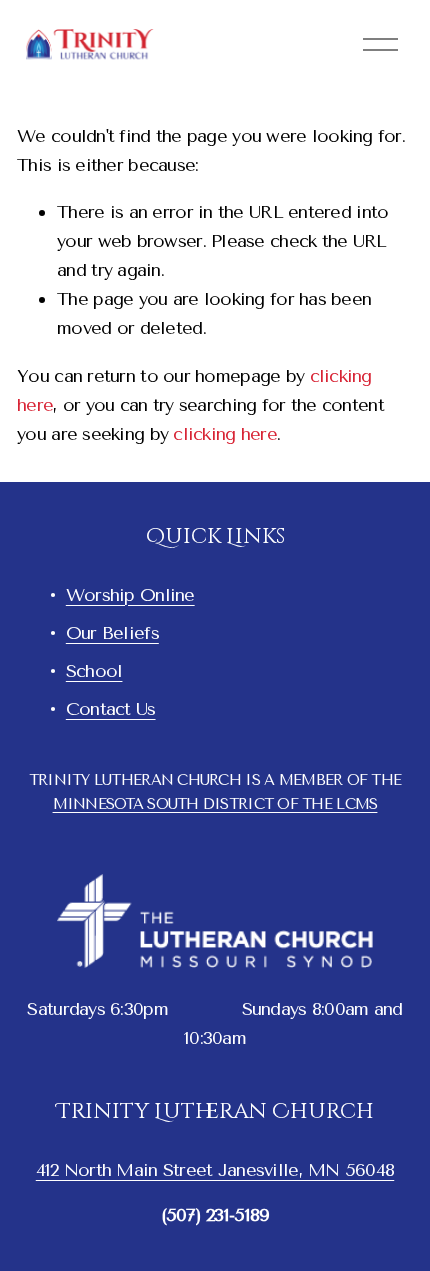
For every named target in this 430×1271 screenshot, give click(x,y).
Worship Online (130, 595)
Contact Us (111, 709)
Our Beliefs (112, 633)
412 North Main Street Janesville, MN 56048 (215, 1170)
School (94, 671)
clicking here (225, 434)
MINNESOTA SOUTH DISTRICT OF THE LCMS (215, 804)
